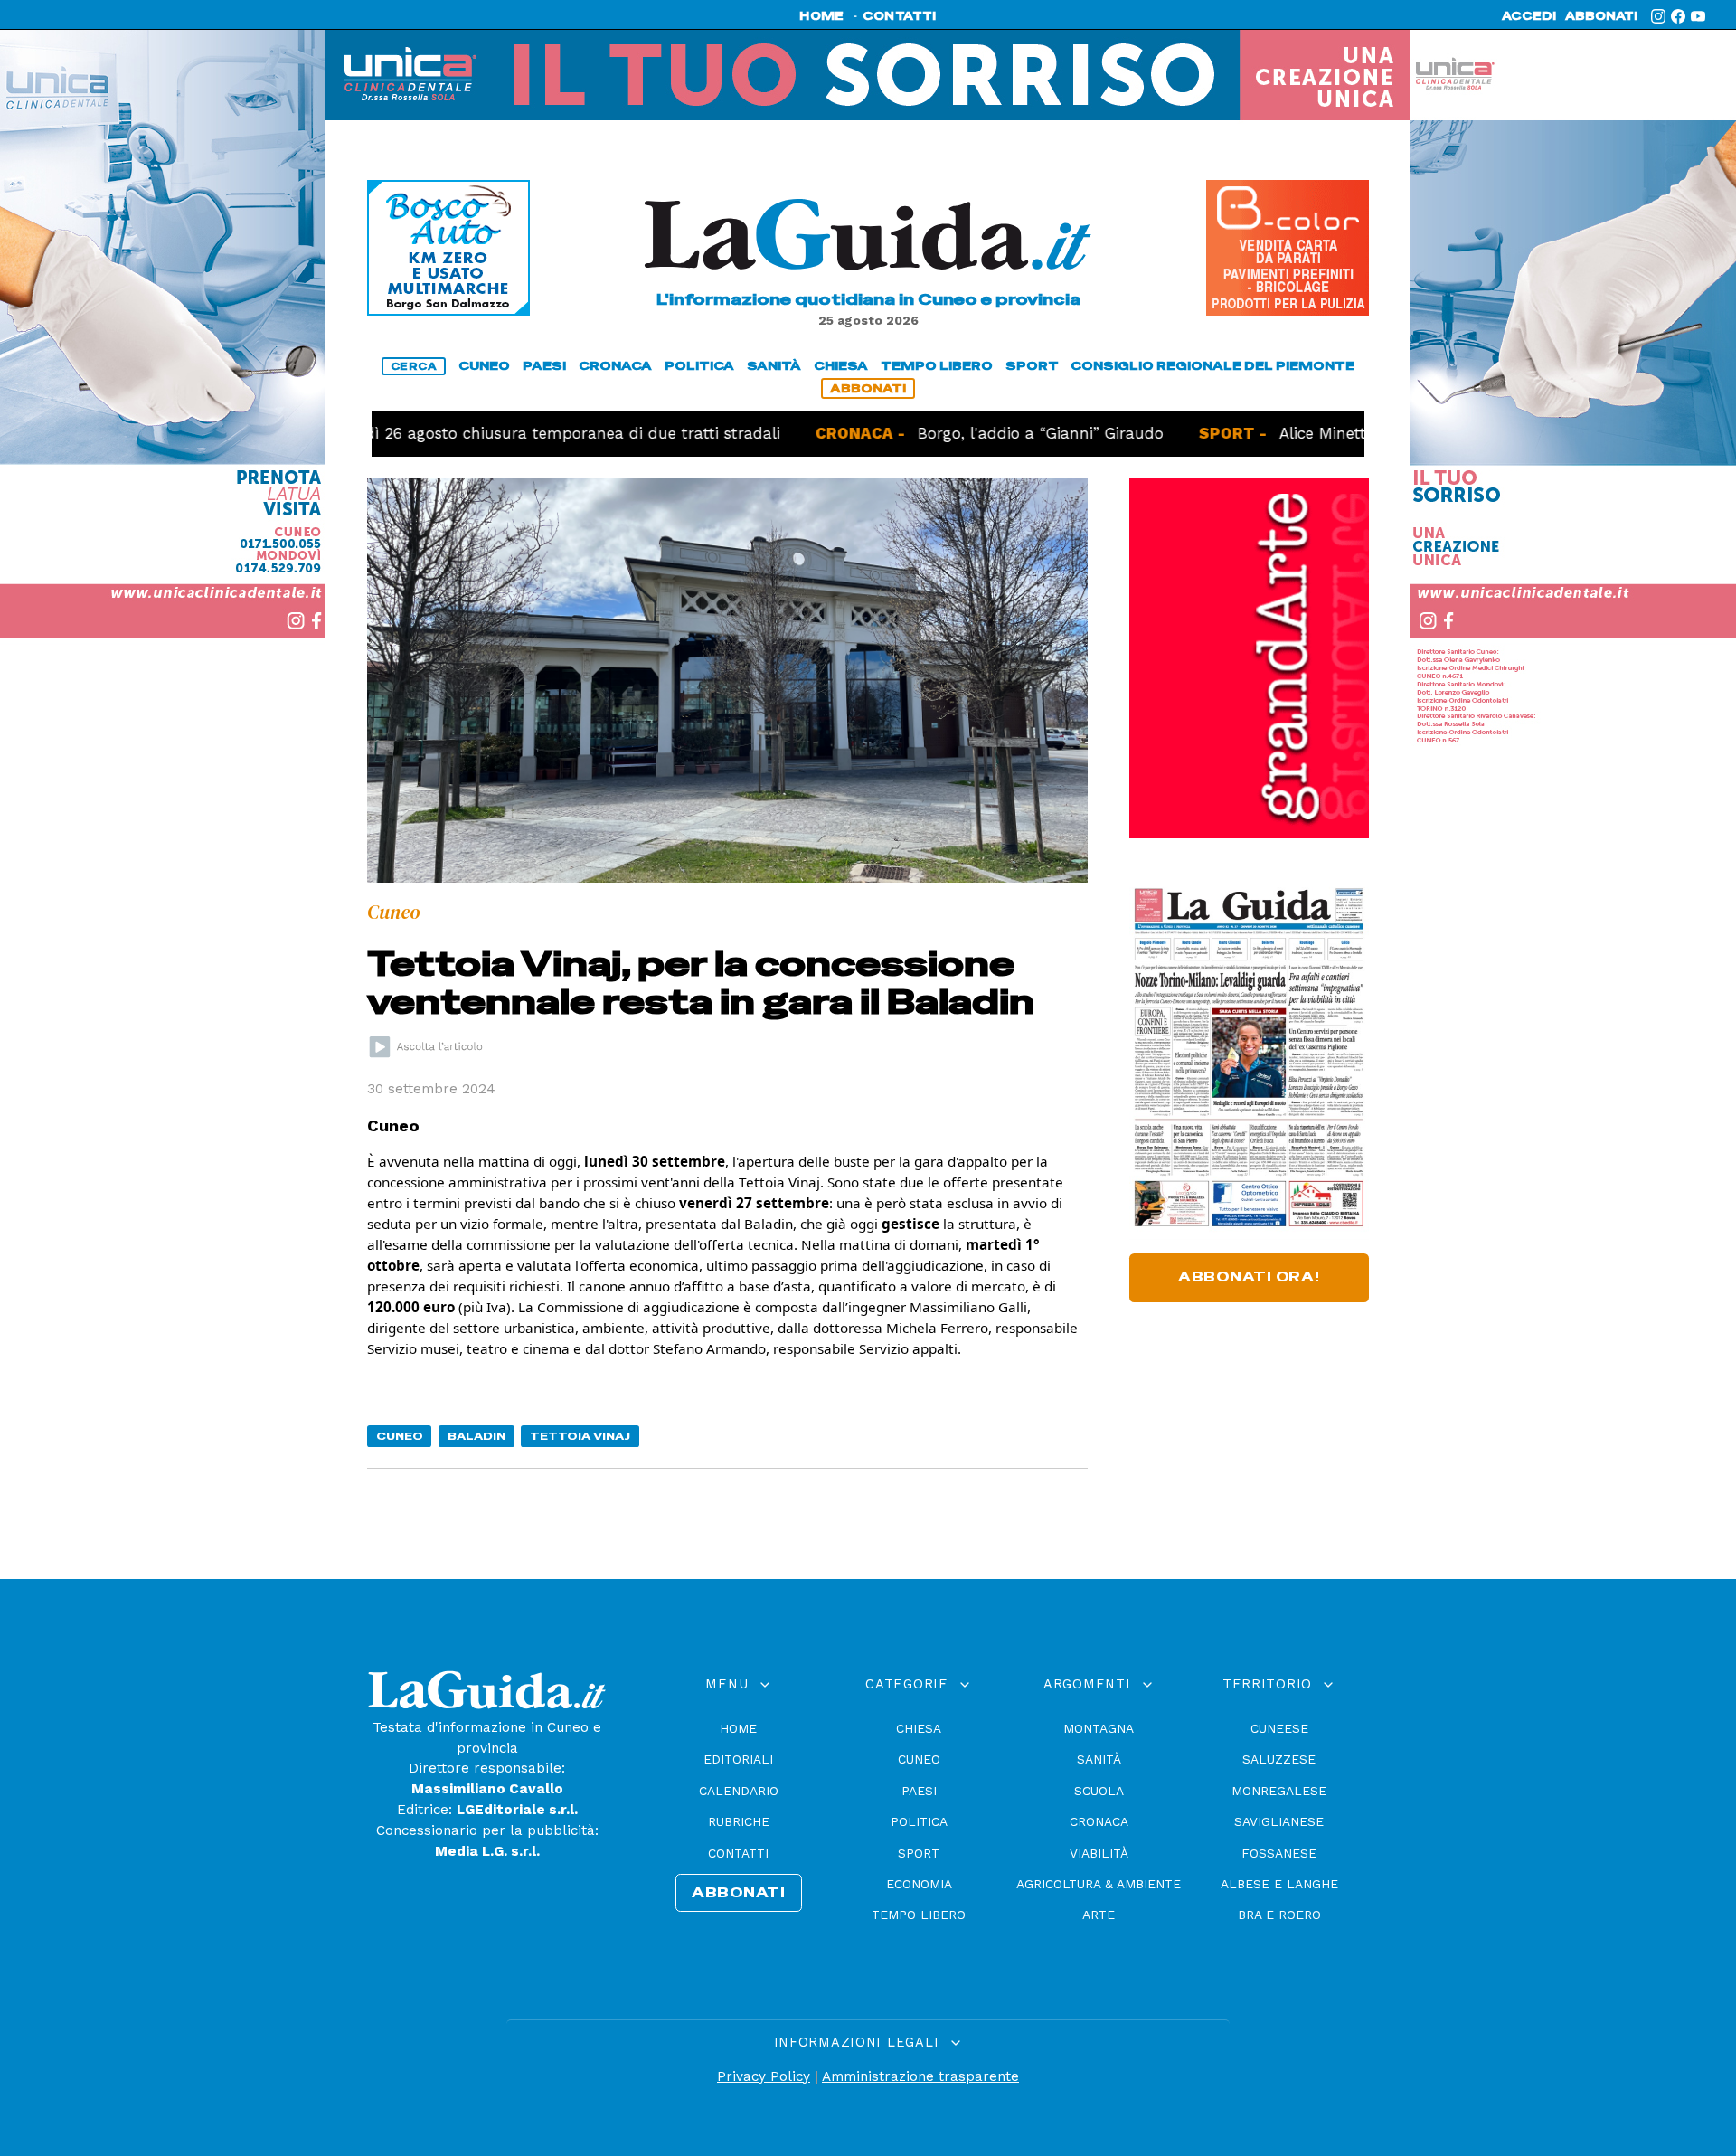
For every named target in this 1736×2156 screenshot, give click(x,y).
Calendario (739, 1791)
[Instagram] (1658, 16)
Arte (1099, 1915)
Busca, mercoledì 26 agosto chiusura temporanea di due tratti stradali (428, 433)
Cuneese (1279, 1728)
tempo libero (937, 366)
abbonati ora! (1249, 1277)
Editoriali (738, 1759)
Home (738, 1728)
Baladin (476, 1436)
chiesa (841, 366)
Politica (919, 1821)
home (821, 16)
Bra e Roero (1279, 1915)
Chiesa (919, 1728)
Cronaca (1099, 1821)
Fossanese (1279, 1853)
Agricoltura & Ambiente (1099, 1884)
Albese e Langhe (1279, 1884)
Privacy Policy (764, 2076)
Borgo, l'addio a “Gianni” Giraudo (954, 433)
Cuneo (400, 1436)
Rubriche (739, 1821)
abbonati (1601, 16)
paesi (544, 366)
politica (699, 366)
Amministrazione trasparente (920, 2076)
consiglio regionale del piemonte (1212, 366)
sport (1032, 366)
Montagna (1099, 1728)
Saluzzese (1279, 1759)
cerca (414, 366)
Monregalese (1279, 1791)
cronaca (615, 366)
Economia (919, 1884)
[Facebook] (1678, 16)
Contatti (738, 1853)
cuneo (484, 366)
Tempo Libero (919, 1915)
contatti (900, 16)
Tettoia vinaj (580, 1436)
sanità (774, 366)
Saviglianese (1279, 1821)
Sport (919, 1853)
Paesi (919, 1791)
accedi (1529, 16)
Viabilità (1099, 1853)
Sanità (1099, 1759)
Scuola (1099, 1791)
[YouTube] (1698, 16)
